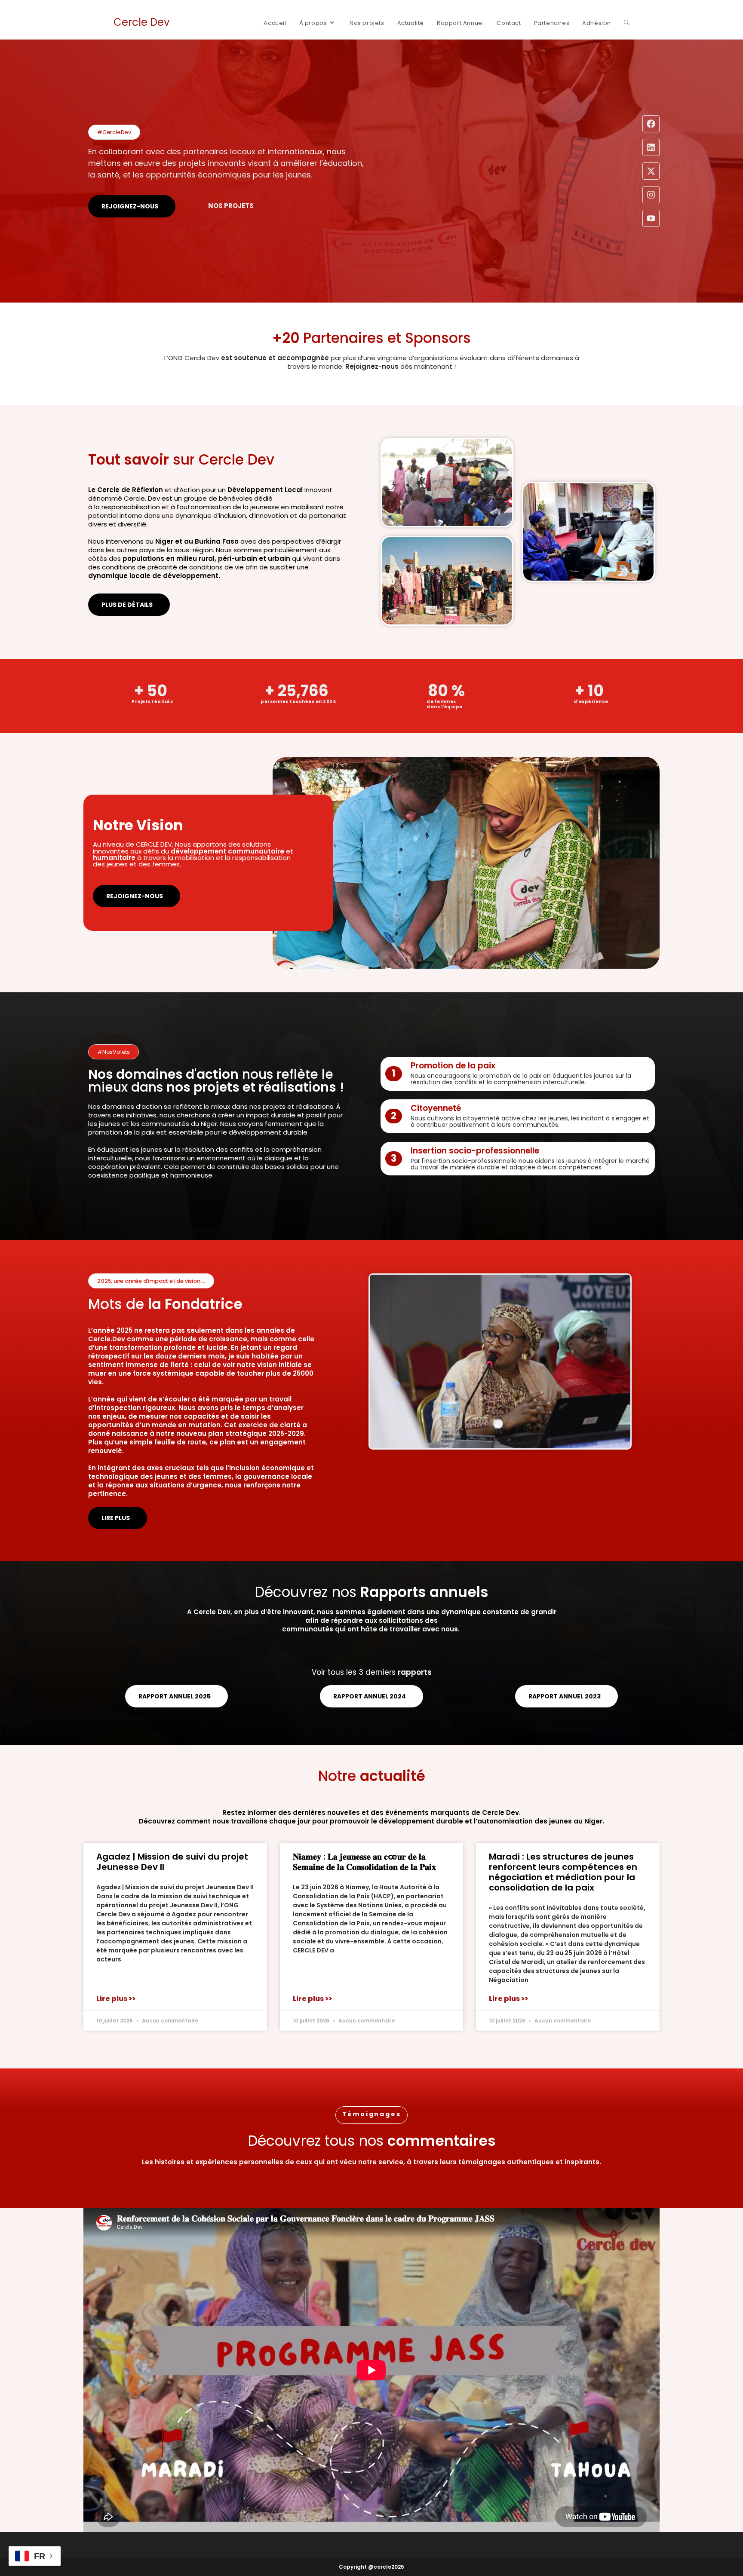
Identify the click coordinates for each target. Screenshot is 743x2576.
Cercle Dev (141, 22)
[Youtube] (651, 218)
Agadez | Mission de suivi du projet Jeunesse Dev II (172, 1862)
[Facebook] (651, 124)
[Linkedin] (651, 147)
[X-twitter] (651, 171)
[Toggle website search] (627, 23)
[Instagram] (651, 195)
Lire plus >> (116, 1999)
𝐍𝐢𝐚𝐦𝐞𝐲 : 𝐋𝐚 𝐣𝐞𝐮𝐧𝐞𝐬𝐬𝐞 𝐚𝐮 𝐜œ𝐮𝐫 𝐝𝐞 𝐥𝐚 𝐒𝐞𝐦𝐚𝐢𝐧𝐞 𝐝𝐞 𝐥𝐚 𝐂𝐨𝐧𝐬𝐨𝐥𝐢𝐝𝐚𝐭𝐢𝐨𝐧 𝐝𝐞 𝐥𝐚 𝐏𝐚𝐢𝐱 (364, 1862)
